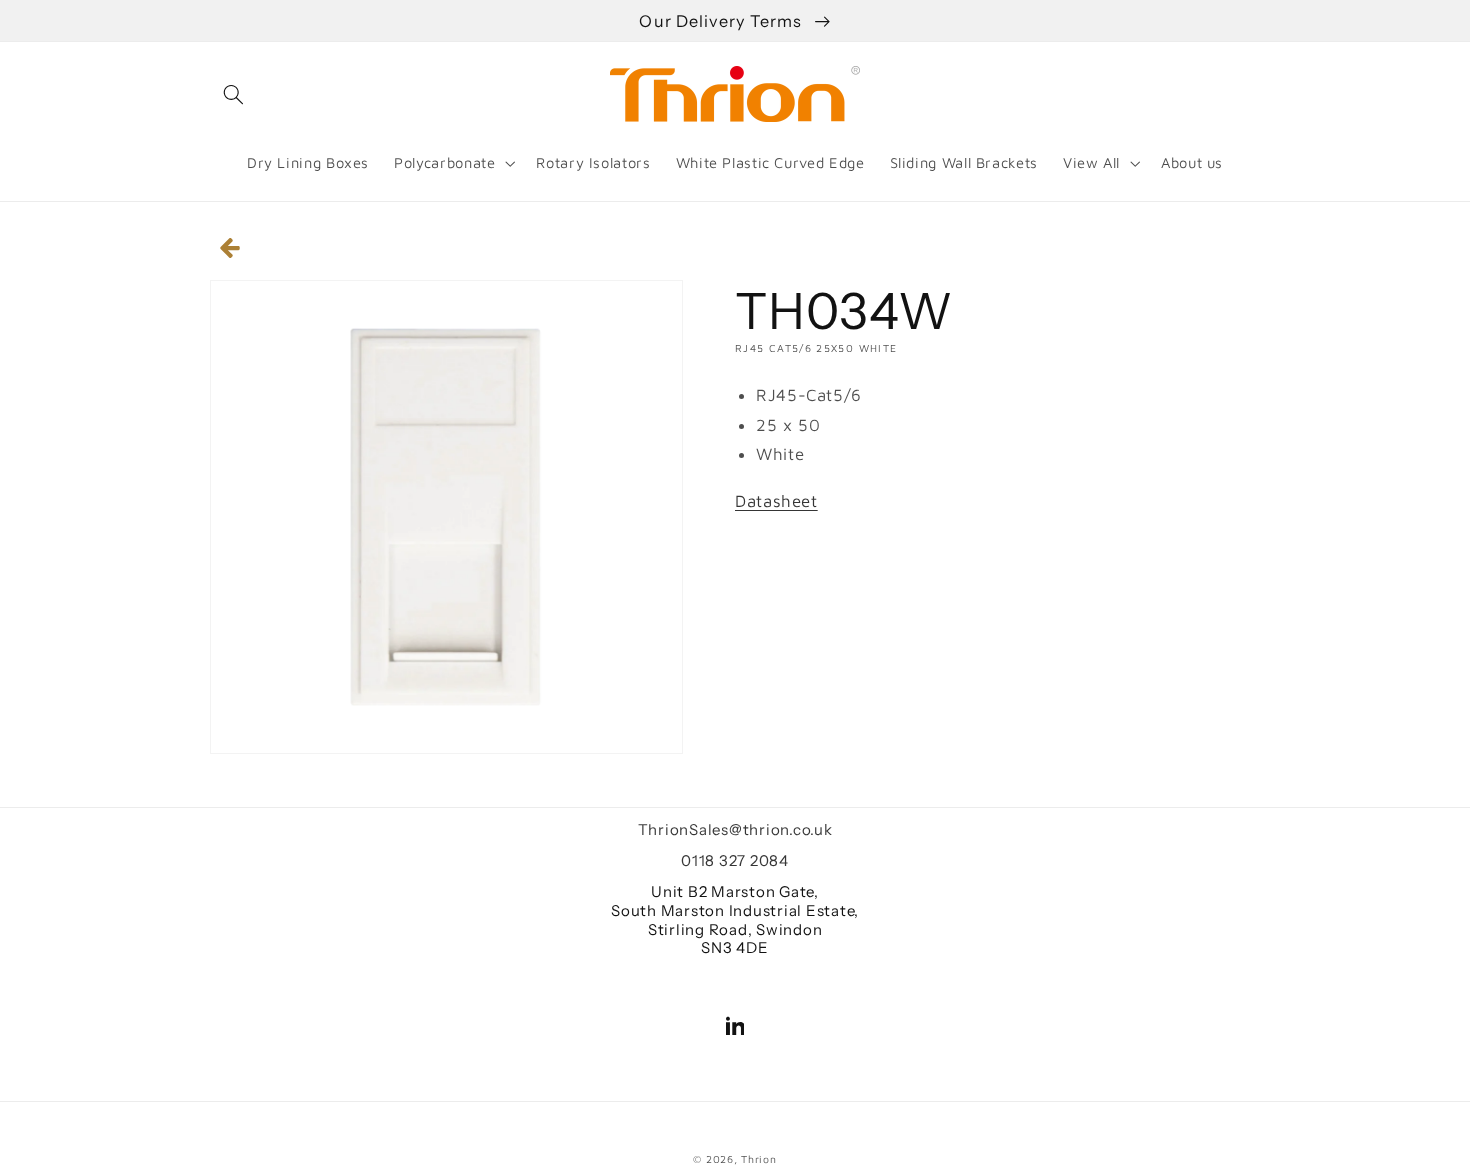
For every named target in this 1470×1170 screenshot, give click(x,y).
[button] (233, 94)
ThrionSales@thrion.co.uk (735, 829)
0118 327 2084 (735, 860)
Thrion (758, 1159)
